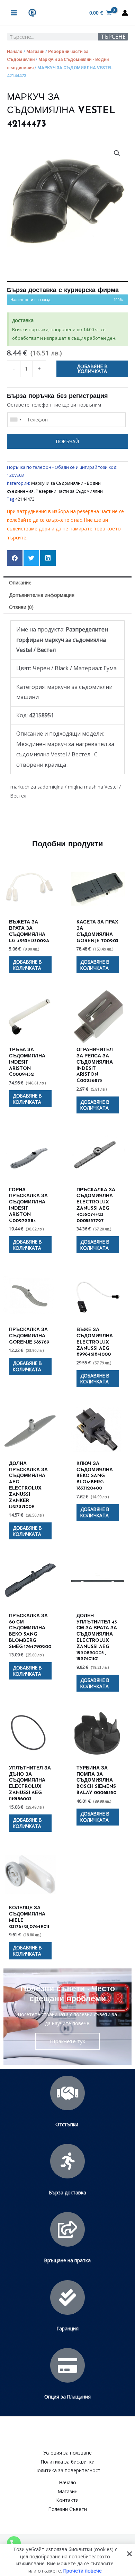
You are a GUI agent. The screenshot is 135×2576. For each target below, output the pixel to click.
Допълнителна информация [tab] (42, 595)
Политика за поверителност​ (67, 2470)
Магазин (35, 51)
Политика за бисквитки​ (68, 2462)
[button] (117, 153)
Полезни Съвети (68, 2509)
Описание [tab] (20, 582)
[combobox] (16, 420)
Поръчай (67, 441)
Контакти (67, 2500)
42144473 (25, 499)
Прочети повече (83, 2570)
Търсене (113, 37)
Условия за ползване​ (67, 2453)
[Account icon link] (125, 13)
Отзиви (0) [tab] (21, 607)
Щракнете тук (67, 2041)
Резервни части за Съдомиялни (69, 491)
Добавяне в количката (92, 369)
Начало (15, 51)
